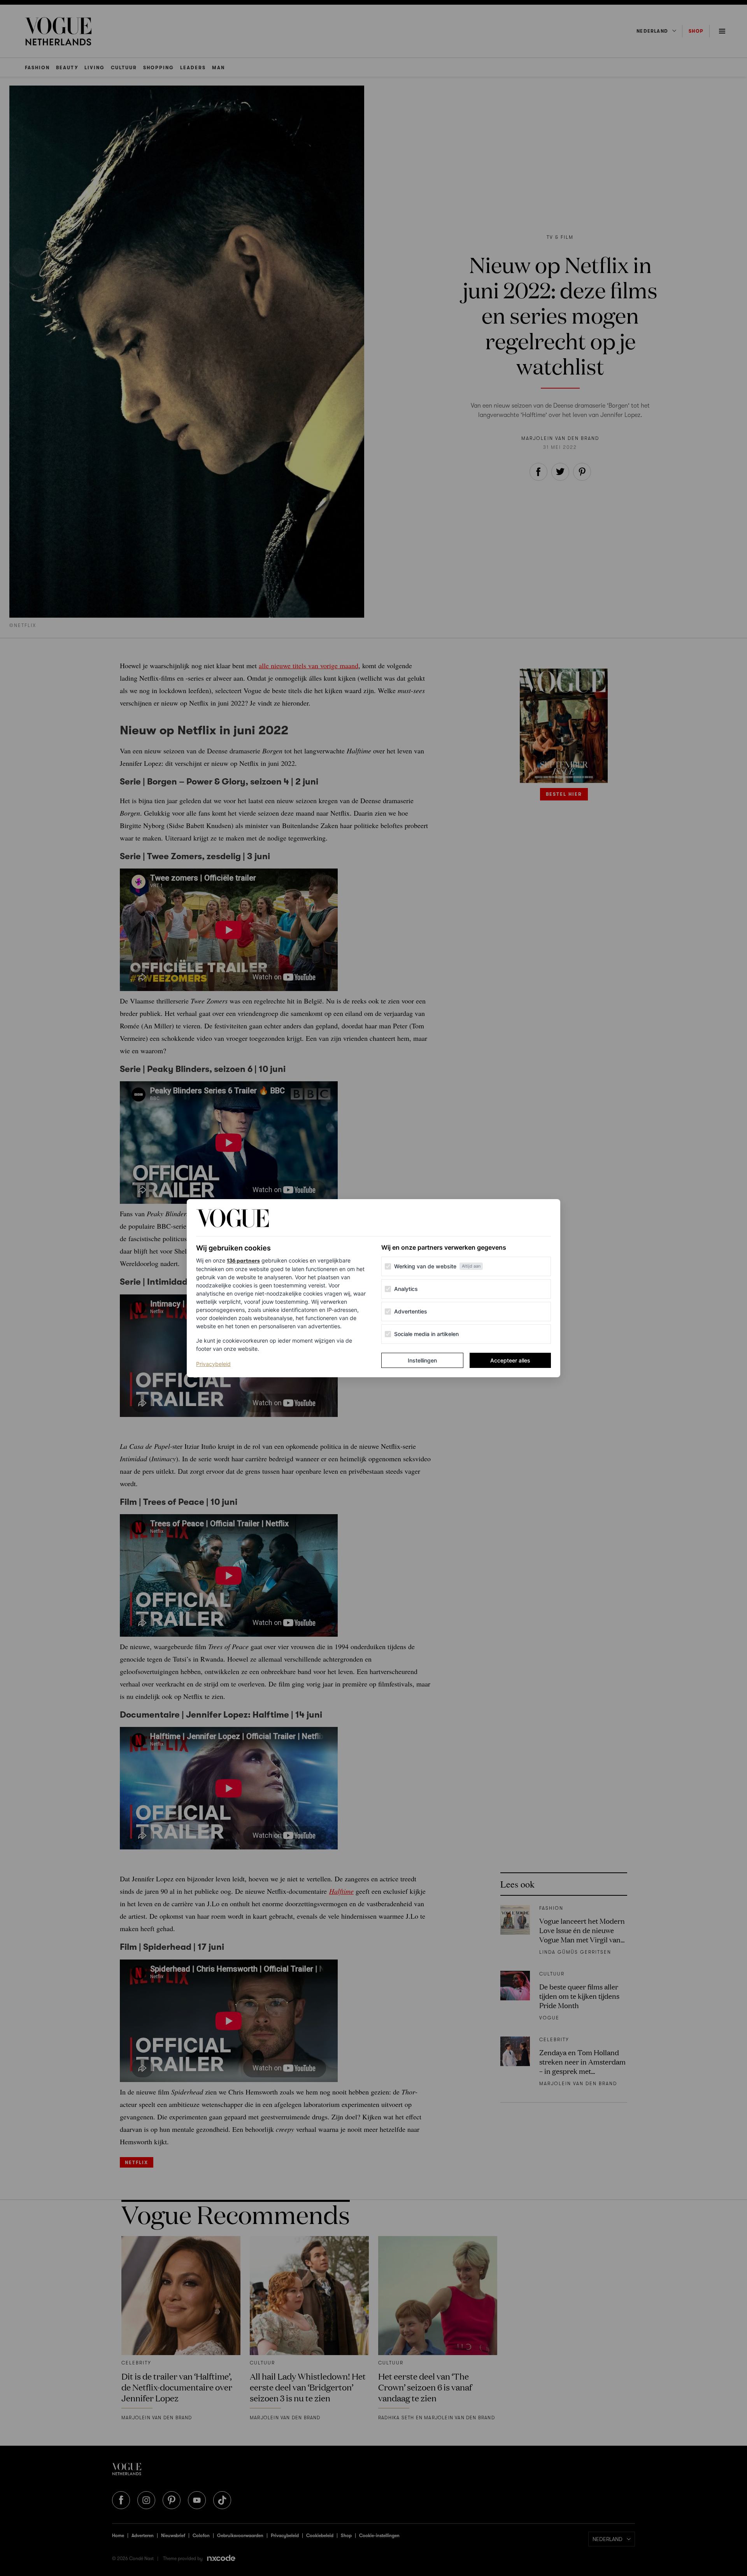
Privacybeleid (213, 1364)
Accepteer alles (510, 1360)
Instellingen (422, 1360)
